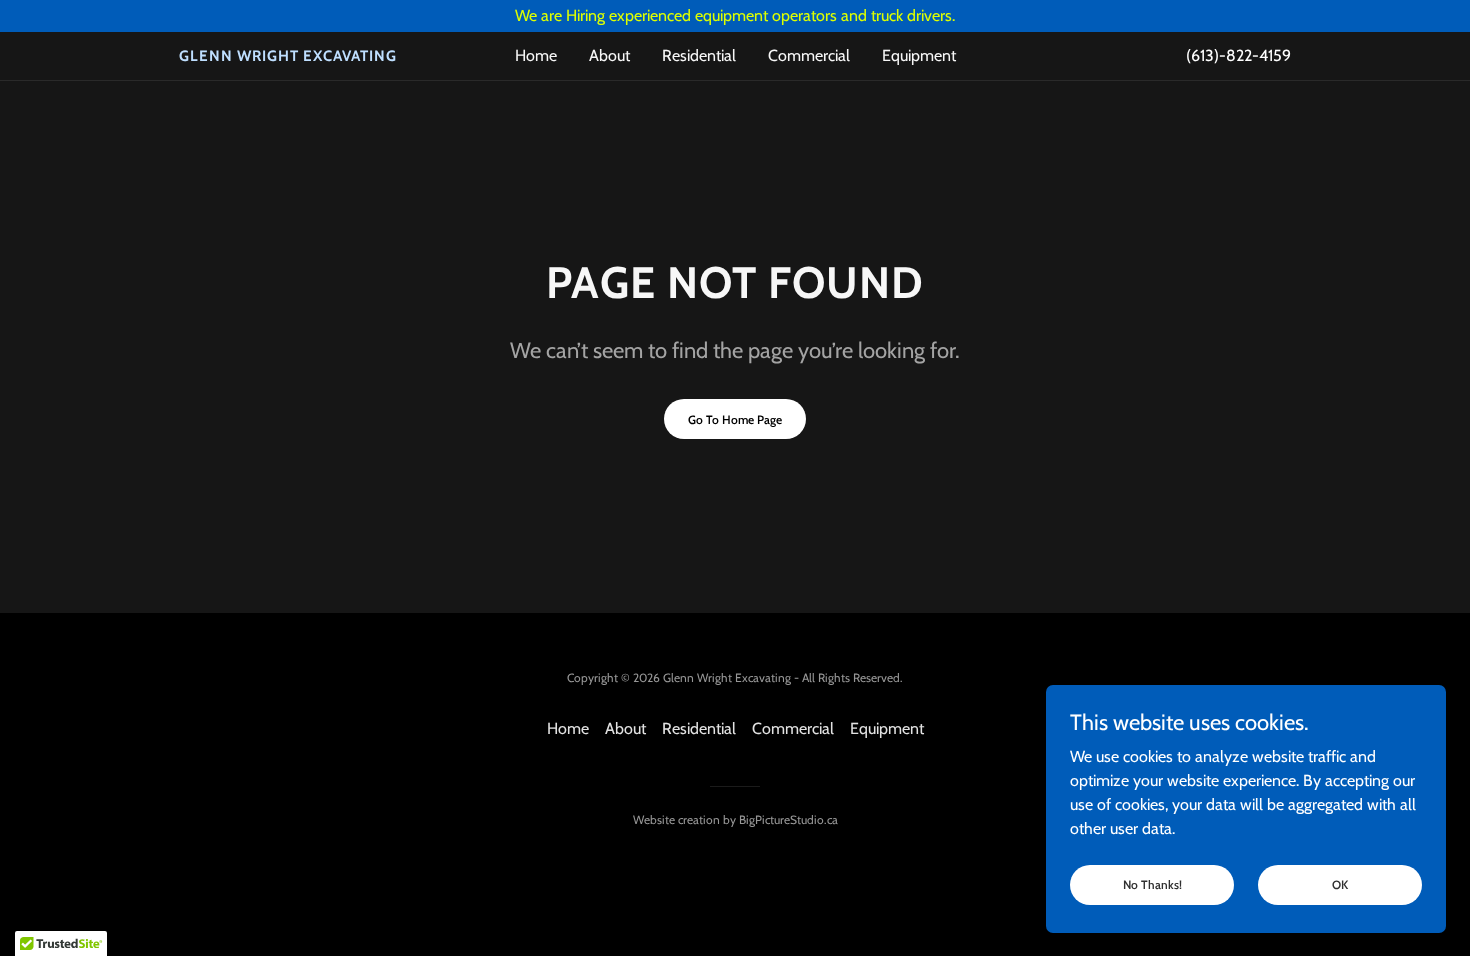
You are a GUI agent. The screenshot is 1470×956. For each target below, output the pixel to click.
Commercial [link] (809, 55)
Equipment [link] (919, 55)
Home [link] (536, 55)
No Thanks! (1152, 884)
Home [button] (568, 728)
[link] (318, 55)
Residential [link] (699, 55)
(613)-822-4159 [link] (1238, 55)
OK (1340, 884)
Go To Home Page (735, 419)
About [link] (609, 55)
